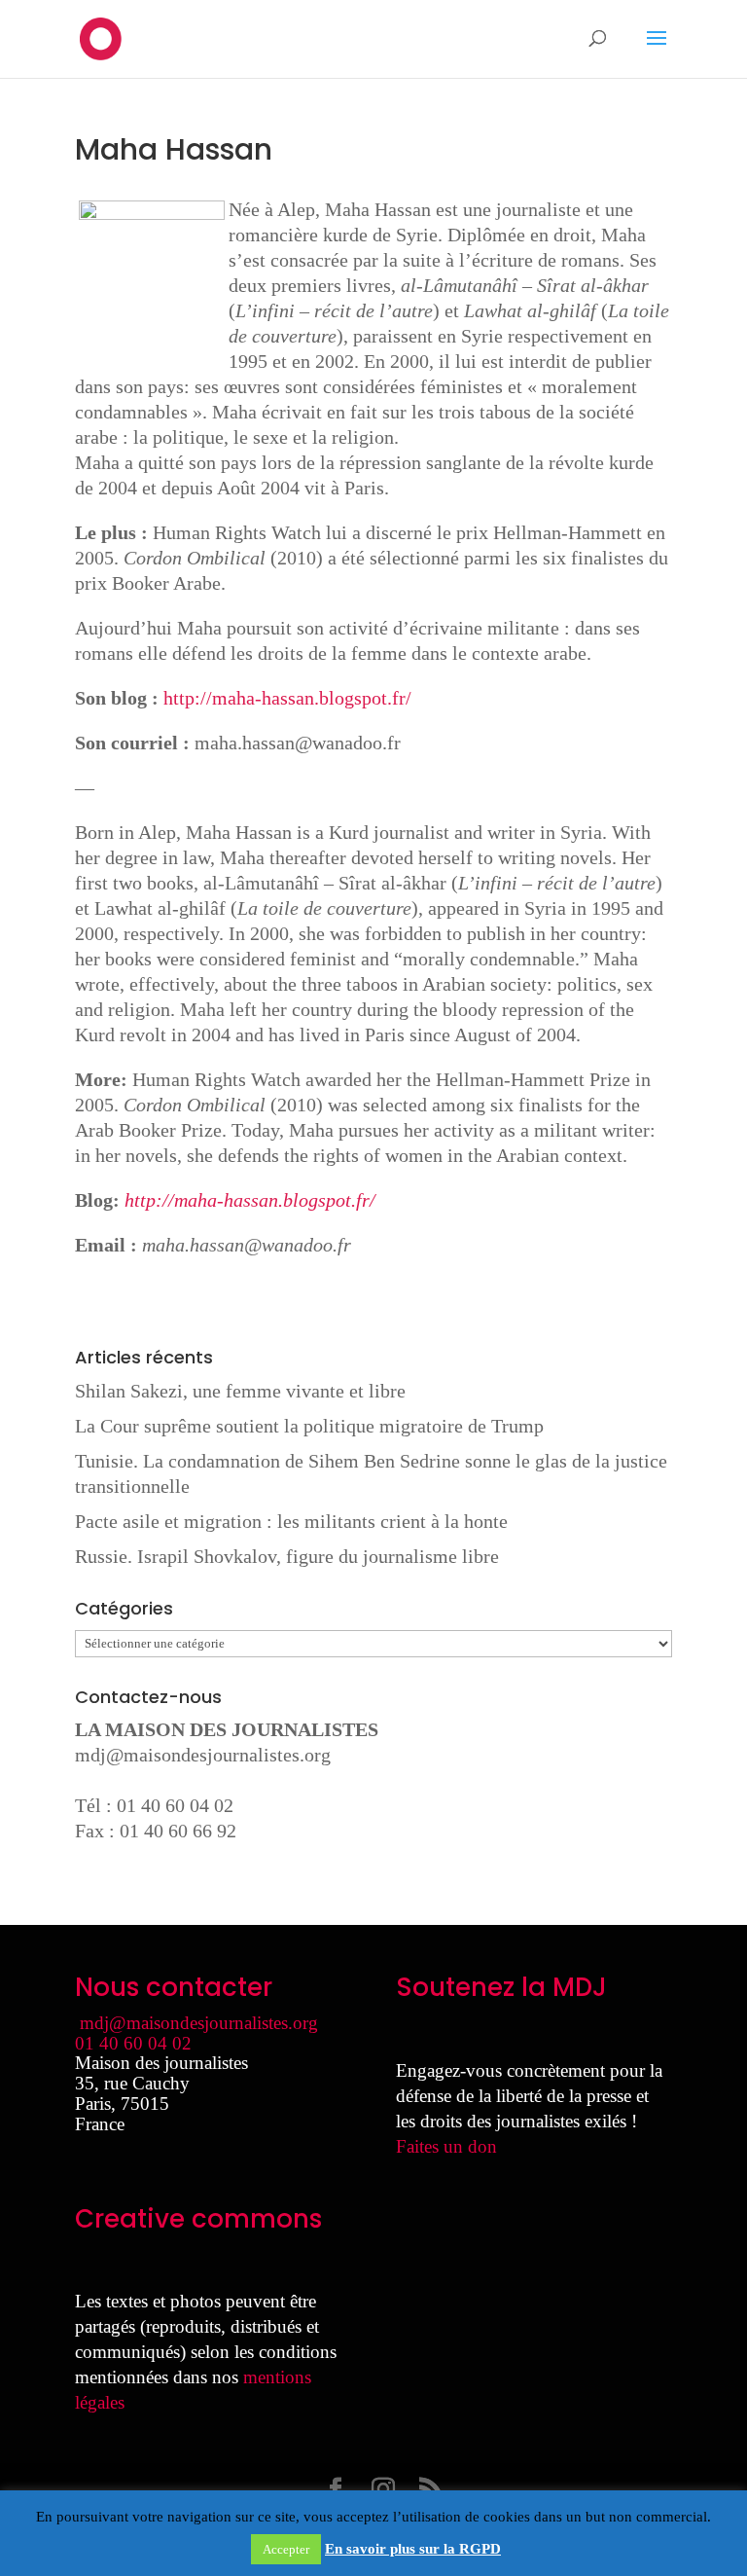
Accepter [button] (286, 2549)
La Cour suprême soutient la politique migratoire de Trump (309, 1426)
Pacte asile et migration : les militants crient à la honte (291, 1521)
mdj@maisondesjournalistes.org (203, 1755)
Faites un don (446, 2146)
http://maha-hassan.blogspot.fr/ (287, 698)
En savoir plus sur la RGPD (413, 2549)
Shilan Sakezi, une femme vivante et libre (240, 1391)
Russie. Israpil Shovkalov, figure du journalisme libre (287, 1556)
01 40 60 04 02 (133, 2043)
